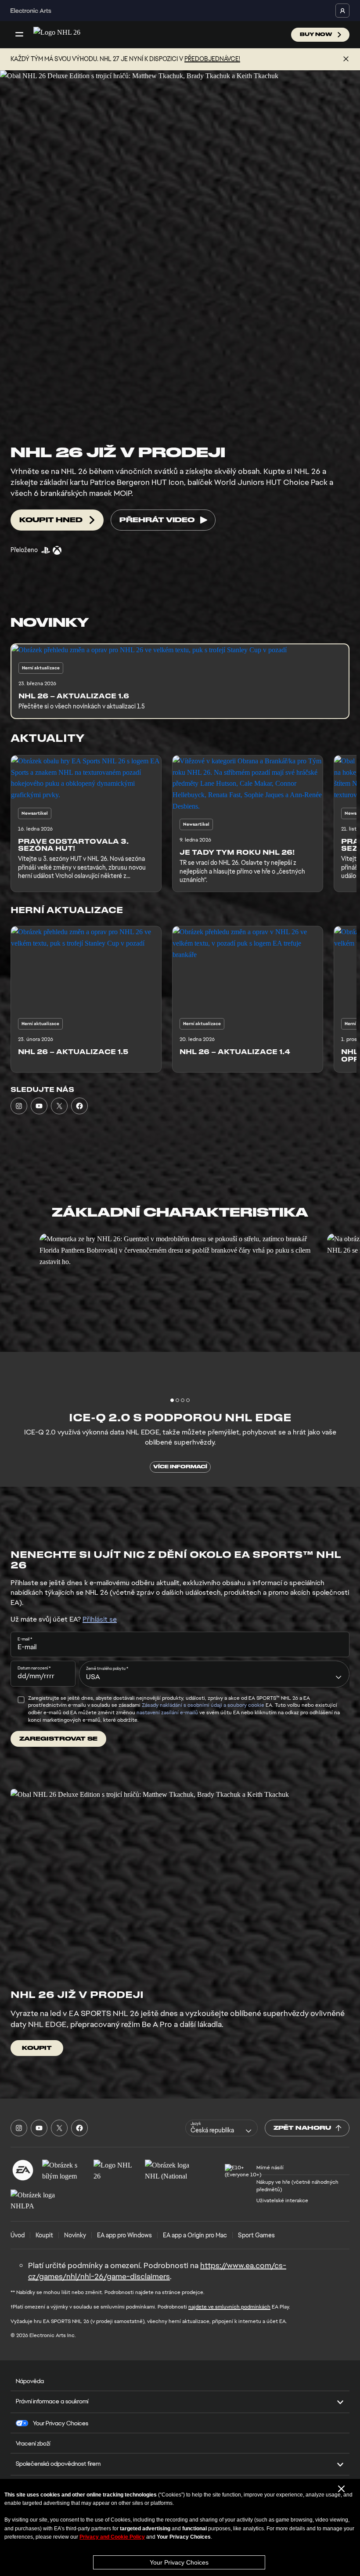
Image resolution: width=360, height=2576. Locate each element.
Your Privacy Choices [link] (61, 2423)
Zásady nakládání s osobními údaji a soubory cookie (203, 1705)
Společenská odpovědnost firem (58, 2464)
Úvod (18, 2235)
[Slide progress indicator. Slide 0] (172, 1400)
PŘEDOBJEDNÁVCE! (212, 59)
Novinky (75, 2235)
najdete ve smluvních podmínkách (229, 2307)
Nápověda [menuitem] (30, 2381)
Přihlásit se (100, 1619)
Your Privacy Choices (179, 2562)
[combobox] (214, 1674)
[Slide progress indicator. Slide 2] (183, 1400)
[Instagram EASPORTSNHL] (19, 1106)
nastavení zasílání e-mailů (167, 1713)
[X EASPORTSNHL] (59, 1106)
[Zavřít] (346, 59)
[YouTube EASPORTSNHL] (39, 1106)
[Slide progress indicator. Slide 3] (188, 1400)
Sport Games (256, 2235)
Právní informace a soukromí (52, 2401)
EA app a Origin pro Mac (195, 2235)
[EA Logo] (23, 2170)
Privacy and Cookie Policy (112, 2537)
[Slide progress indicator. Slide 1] (177, 1400)
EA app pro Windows (124, 2235)
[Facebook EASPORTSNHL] (79, 1106)
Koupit (44, 2235)
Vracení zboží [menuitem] (33, 2443)
